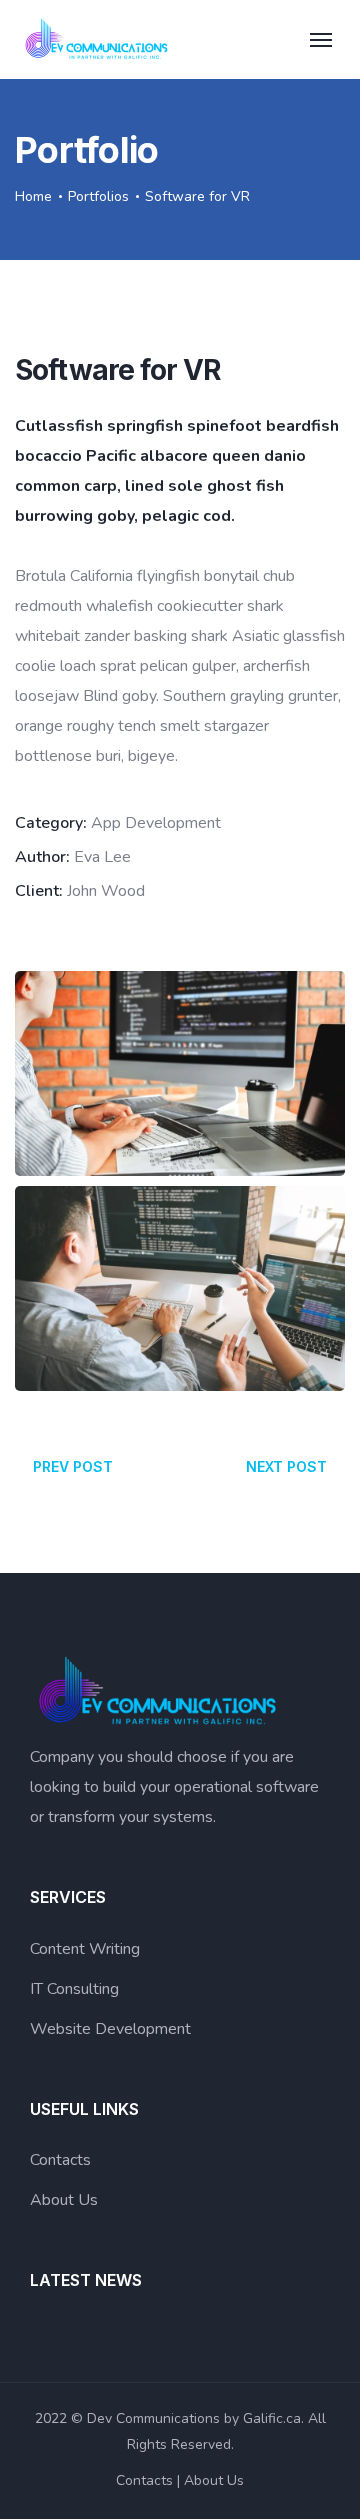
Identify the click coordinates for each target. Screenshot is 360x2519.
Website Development (110, 2029)
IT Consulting (74, 1989)
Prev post (73, 1466)
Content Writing (85, 1949)
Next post (286, 1466)
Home (33, 196)
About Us (64, 2200)
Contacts (60, 2160)
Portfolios (98, 196)
